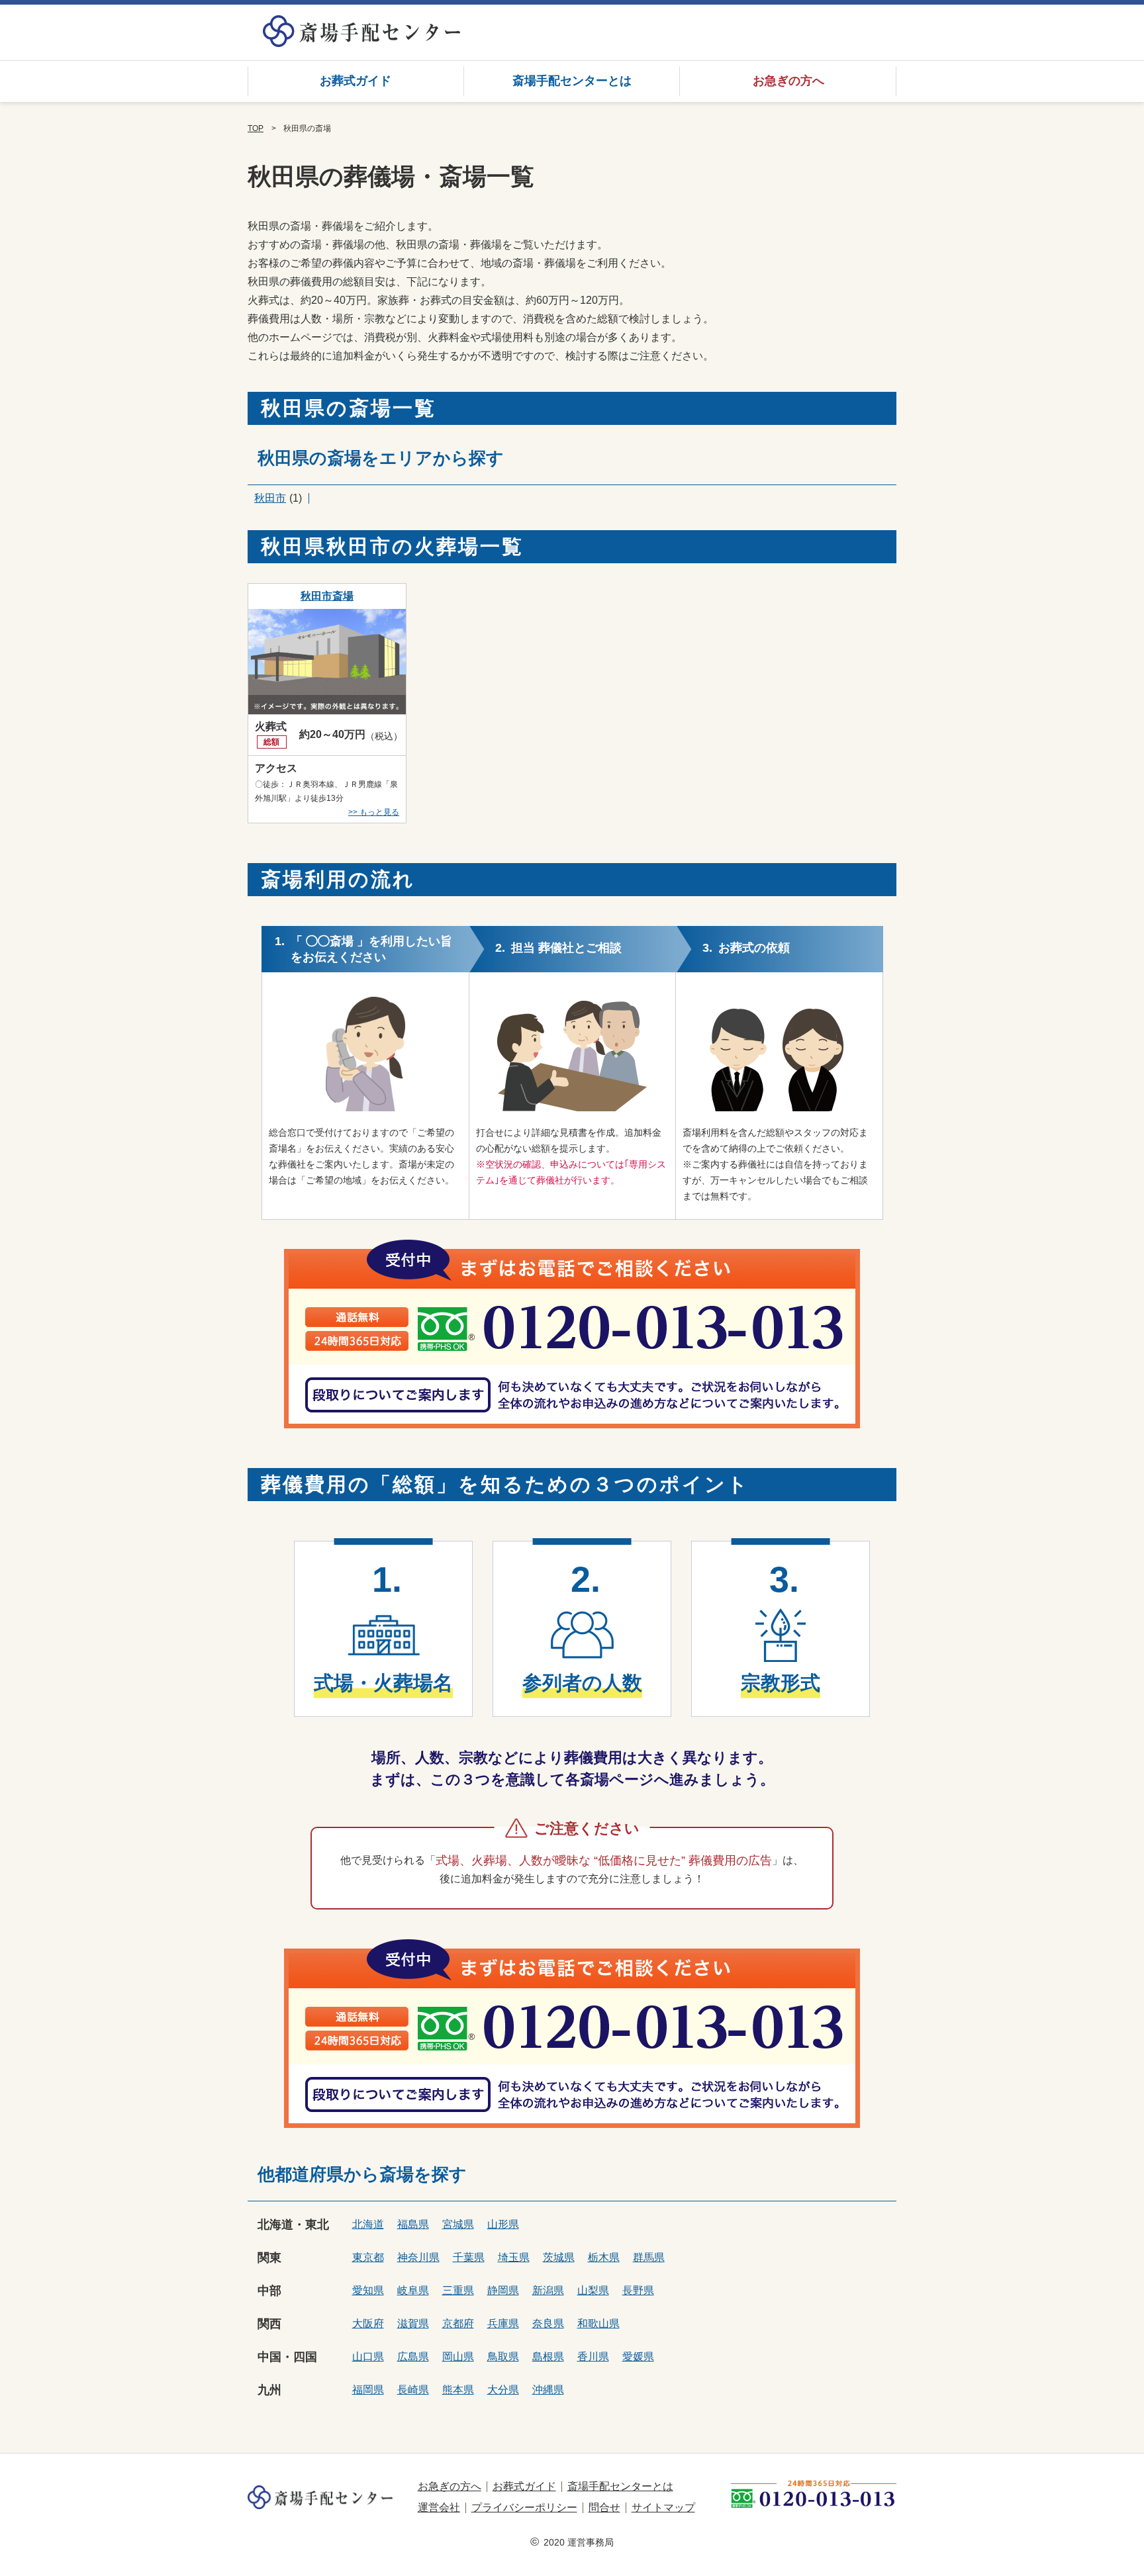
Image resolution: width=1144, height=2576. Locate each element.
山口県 (368, 2357)
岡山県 (458, 2357)
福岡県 (368, 2390)
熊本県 (458, 2390)
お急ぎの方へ (788, 81)
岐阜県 (413, 2290)
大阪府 (368, 2323)
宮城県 (458, 2224)
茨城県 (559, 2257)
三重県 (458, 2290)
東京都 (368, 2257)
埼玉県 (514, 2257)
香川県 (593, 2357)
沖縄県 (548, 2390)
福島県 (413, 2224)
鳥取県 (503, 2357)
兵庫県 (503, 2323)
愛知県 (368, 2290)
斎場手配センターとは (572, 81)
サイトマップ (663, 2507)
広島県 (413, 2357)
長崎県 (413, 2390)
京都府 (458, 2323)
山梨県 (593, 2290)
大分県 (503, 2390)
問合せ (604, 2507)
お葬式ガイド (356, 81)
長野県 (638, 2290)
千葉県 (469, 2257)
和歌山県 (598, 2323)
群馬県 (649, 2257)
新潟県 (548, 2290)
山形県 (503, 2224)
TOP (256, 128)
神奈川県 (418, 2257)
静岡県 (503, 2290)
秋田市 (270, 498)
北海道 (368, 2224)
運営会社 (439, 2507)
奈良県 (548, 2323)
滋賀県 (413, 2323)
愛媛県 (638, 2357)
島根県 (548, 2357)
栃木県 (604, 2257)
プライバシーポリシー (524, 2507)
